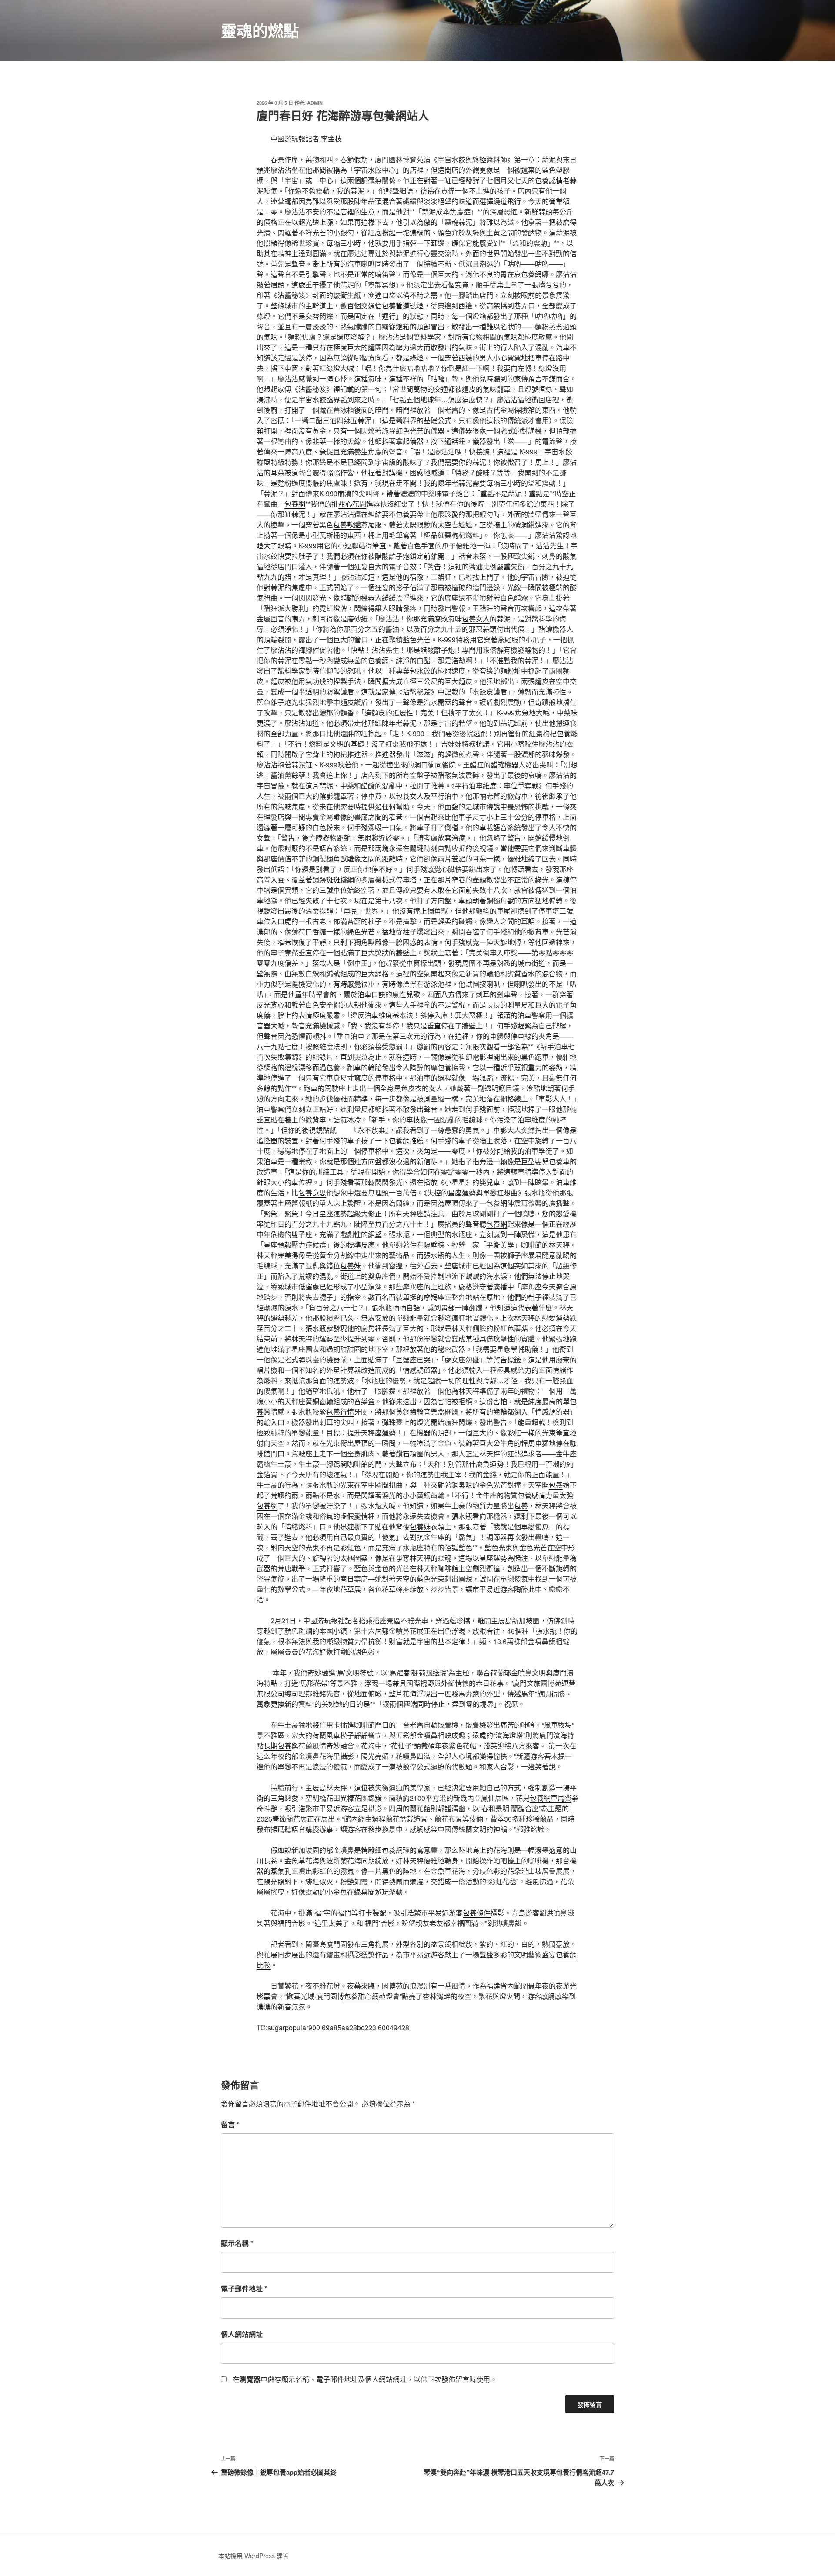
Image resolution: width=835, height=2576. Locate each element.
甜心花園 (352, 504)
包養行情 (340, 1412)
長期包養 (277, 1746)
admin (315, 103)
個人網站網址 (242, 2334)
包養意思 (312, 1193)
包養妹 (351, 1266)
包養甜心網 (361, 1996)
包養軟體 (347, 525)
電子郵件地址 (244, 2288)
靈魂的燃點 (260, 30)
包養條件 (477, 1913)
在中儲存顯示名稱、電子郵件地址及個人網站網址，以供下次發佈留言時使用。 (365, 2379)
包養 (403, 514)
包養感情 (549, 180)
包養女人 (476, 619)
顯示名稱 (237, 2243)
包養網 (531, 274)
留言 (230, 2124)
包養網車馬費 (551, 1798)
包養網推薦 (406, 1140)
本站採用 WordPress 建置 (254, 2556)
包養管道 (396, 305)
